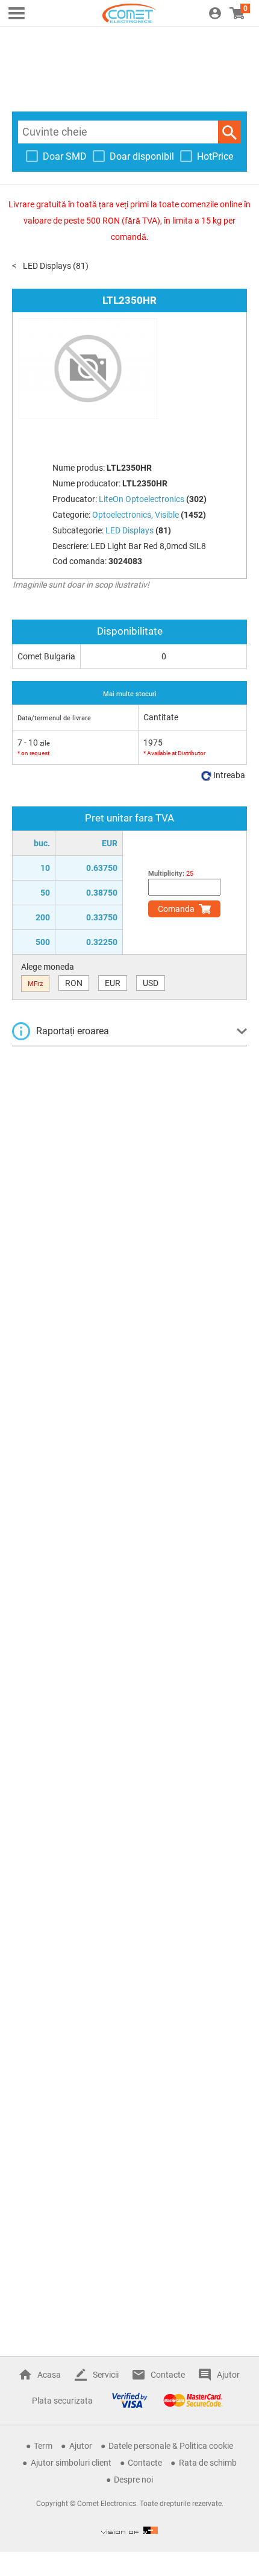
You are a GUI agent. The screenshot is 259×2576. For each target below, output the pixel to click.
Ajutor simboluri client (71, 2463)
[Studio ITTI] (129, 2530)
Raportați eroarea (73, 1031)
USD (151, 983)
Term (43, 2446)
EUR (113, 983)
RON (74, 983)
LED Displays (47, 266)
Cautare (229, 132)
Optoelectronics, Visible (136, 515)
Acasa (49, 2375)
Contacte (168, 2375)
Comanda (176, 909)
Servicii (106, 2375)
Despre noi (133, 2480)
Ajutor (228, 2375)
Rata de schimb (208, 2463)
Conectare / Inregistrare (215, 13)
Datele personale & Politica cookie (171, 2446)
